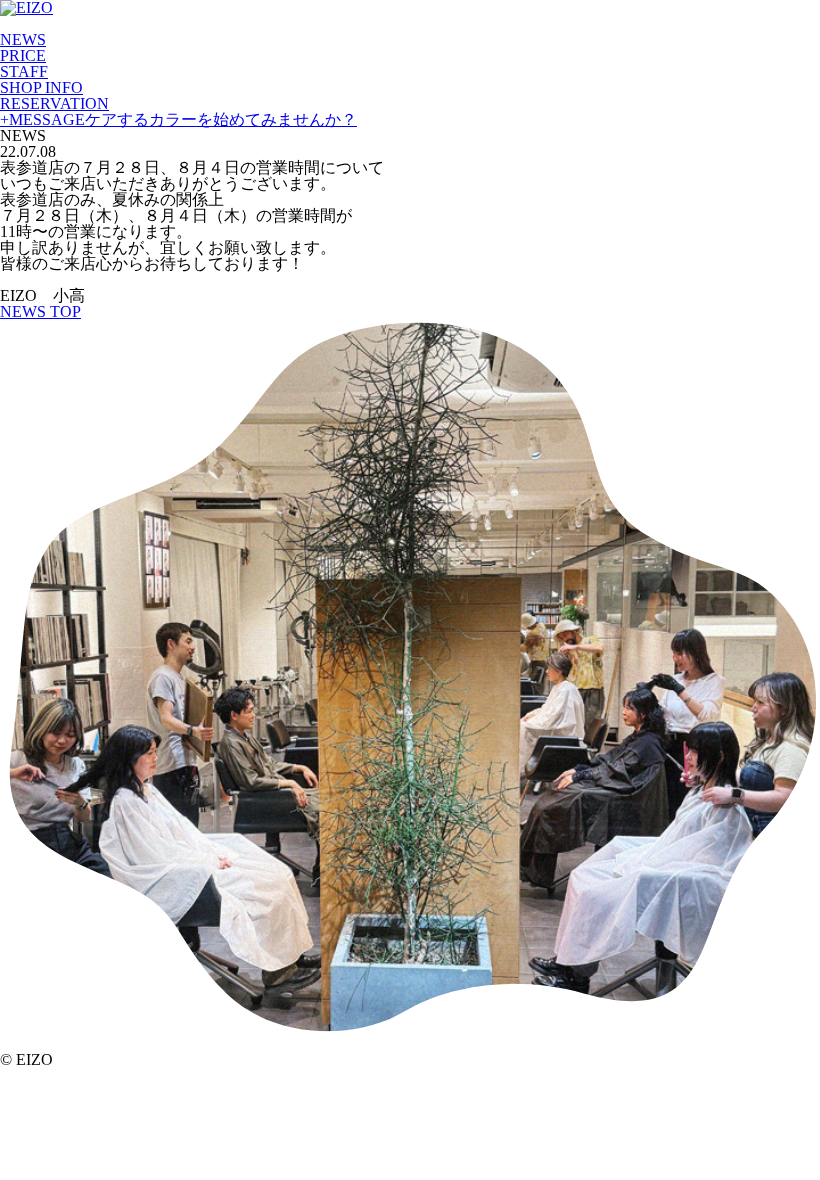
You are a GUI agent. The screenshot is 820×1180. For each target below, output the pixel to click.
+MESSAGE (178, 119)
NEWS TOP (40, 311)
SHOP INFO (41, 87)
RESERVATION (54, 103)
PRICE (23, 55)
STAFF (24, 71)
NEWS (23, 39)
